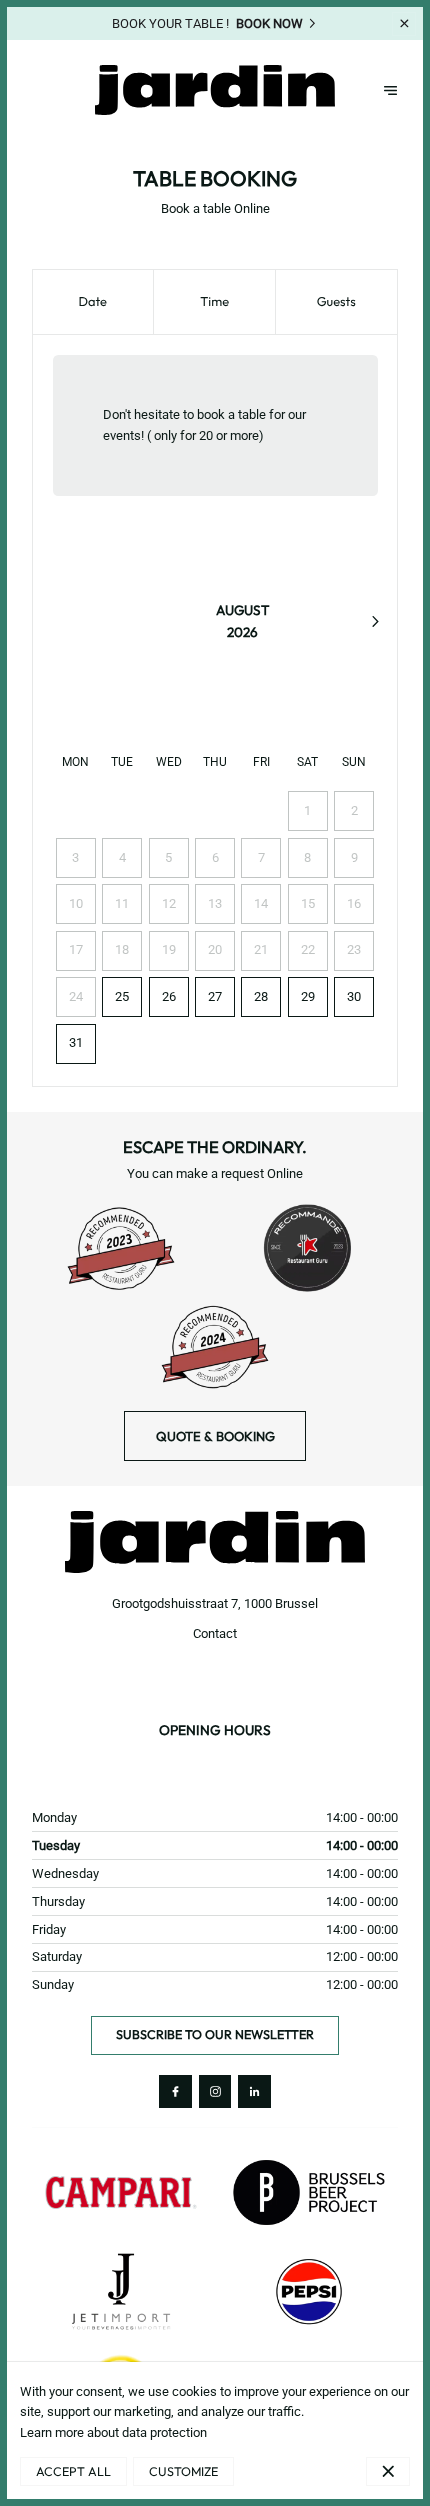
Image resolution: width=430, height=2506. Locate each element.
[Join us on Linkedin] (254, 2091)
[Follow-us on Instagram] (215, 2091)
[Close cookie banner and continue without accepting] (388, 2472)
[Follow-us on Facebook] (175, 2091)
